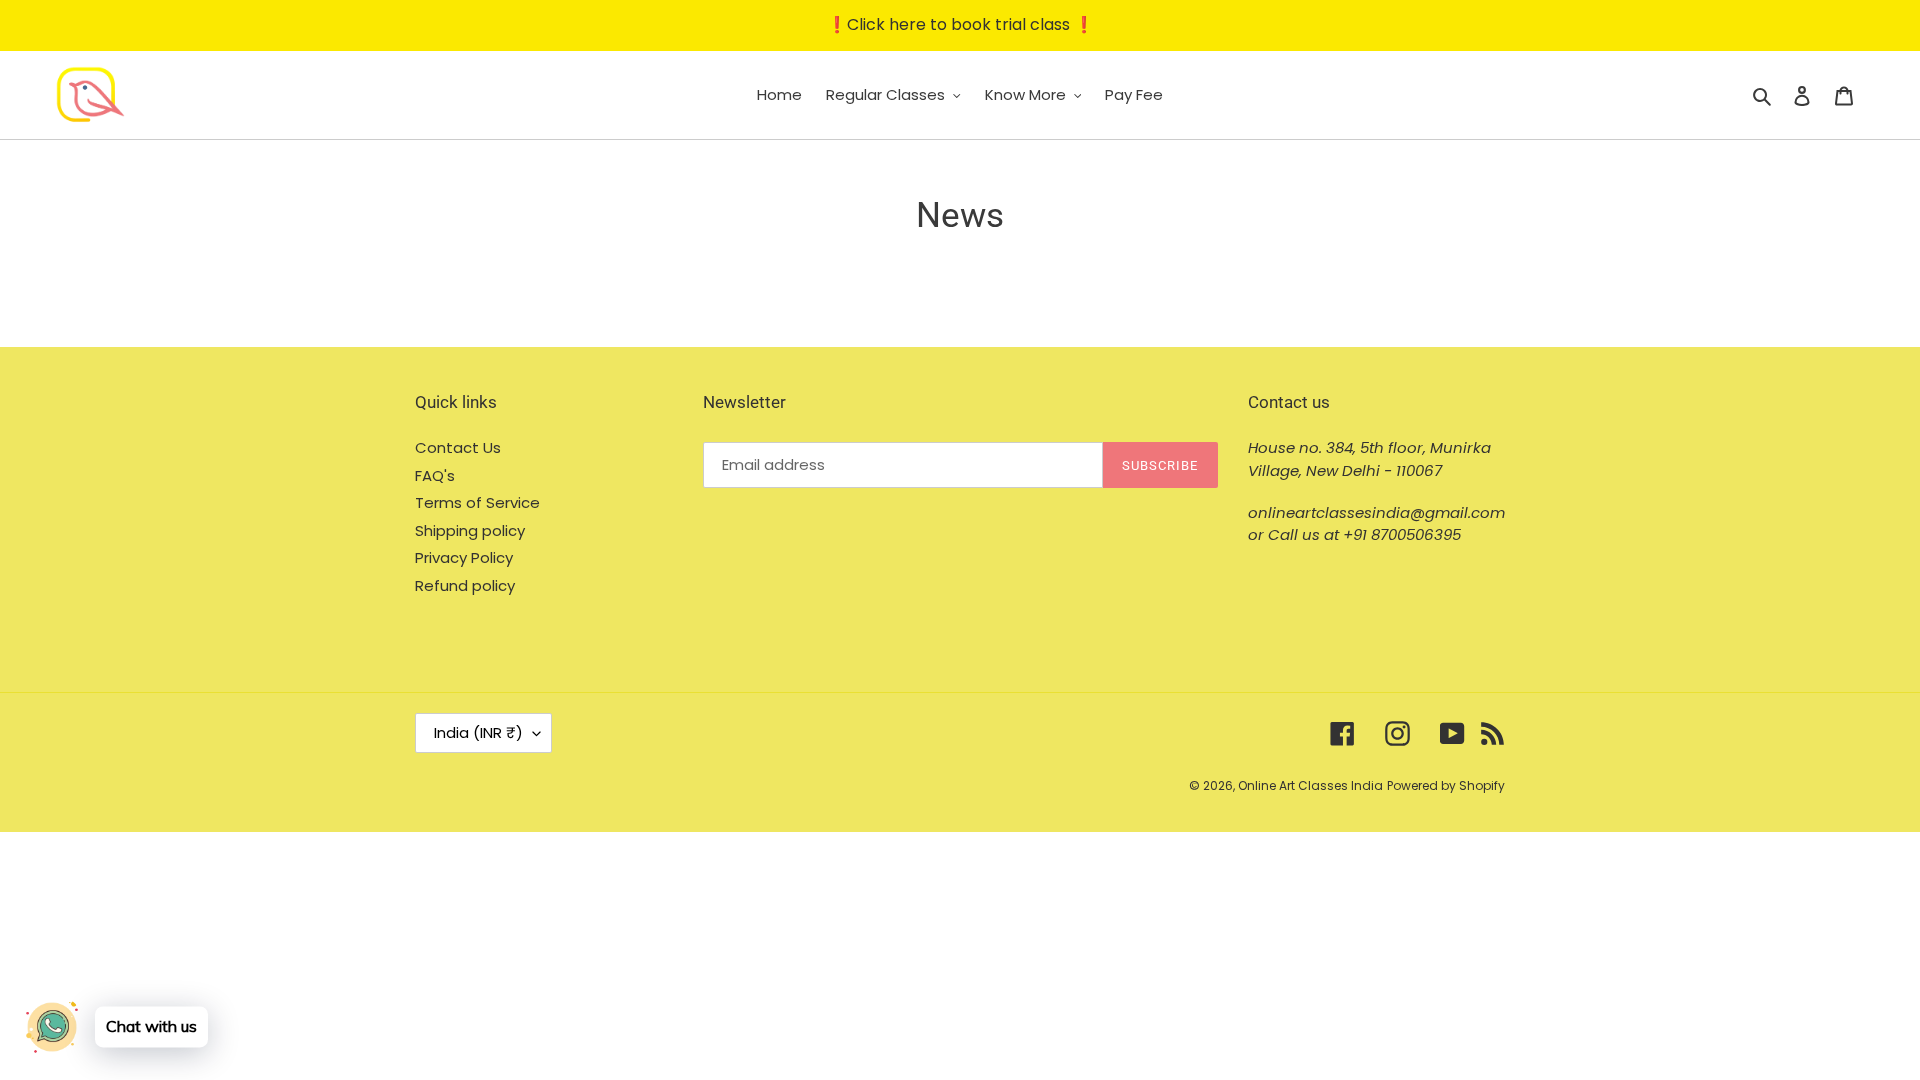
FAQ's (435, 475)
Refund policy (465, 585)
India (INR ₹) (478, 732)
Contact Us (458, 447)
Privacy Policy (464, 557)
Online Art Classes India (1310, 785)
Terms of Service (477, 502)
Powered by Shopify (1446, 785)
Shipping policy (470, 530)
